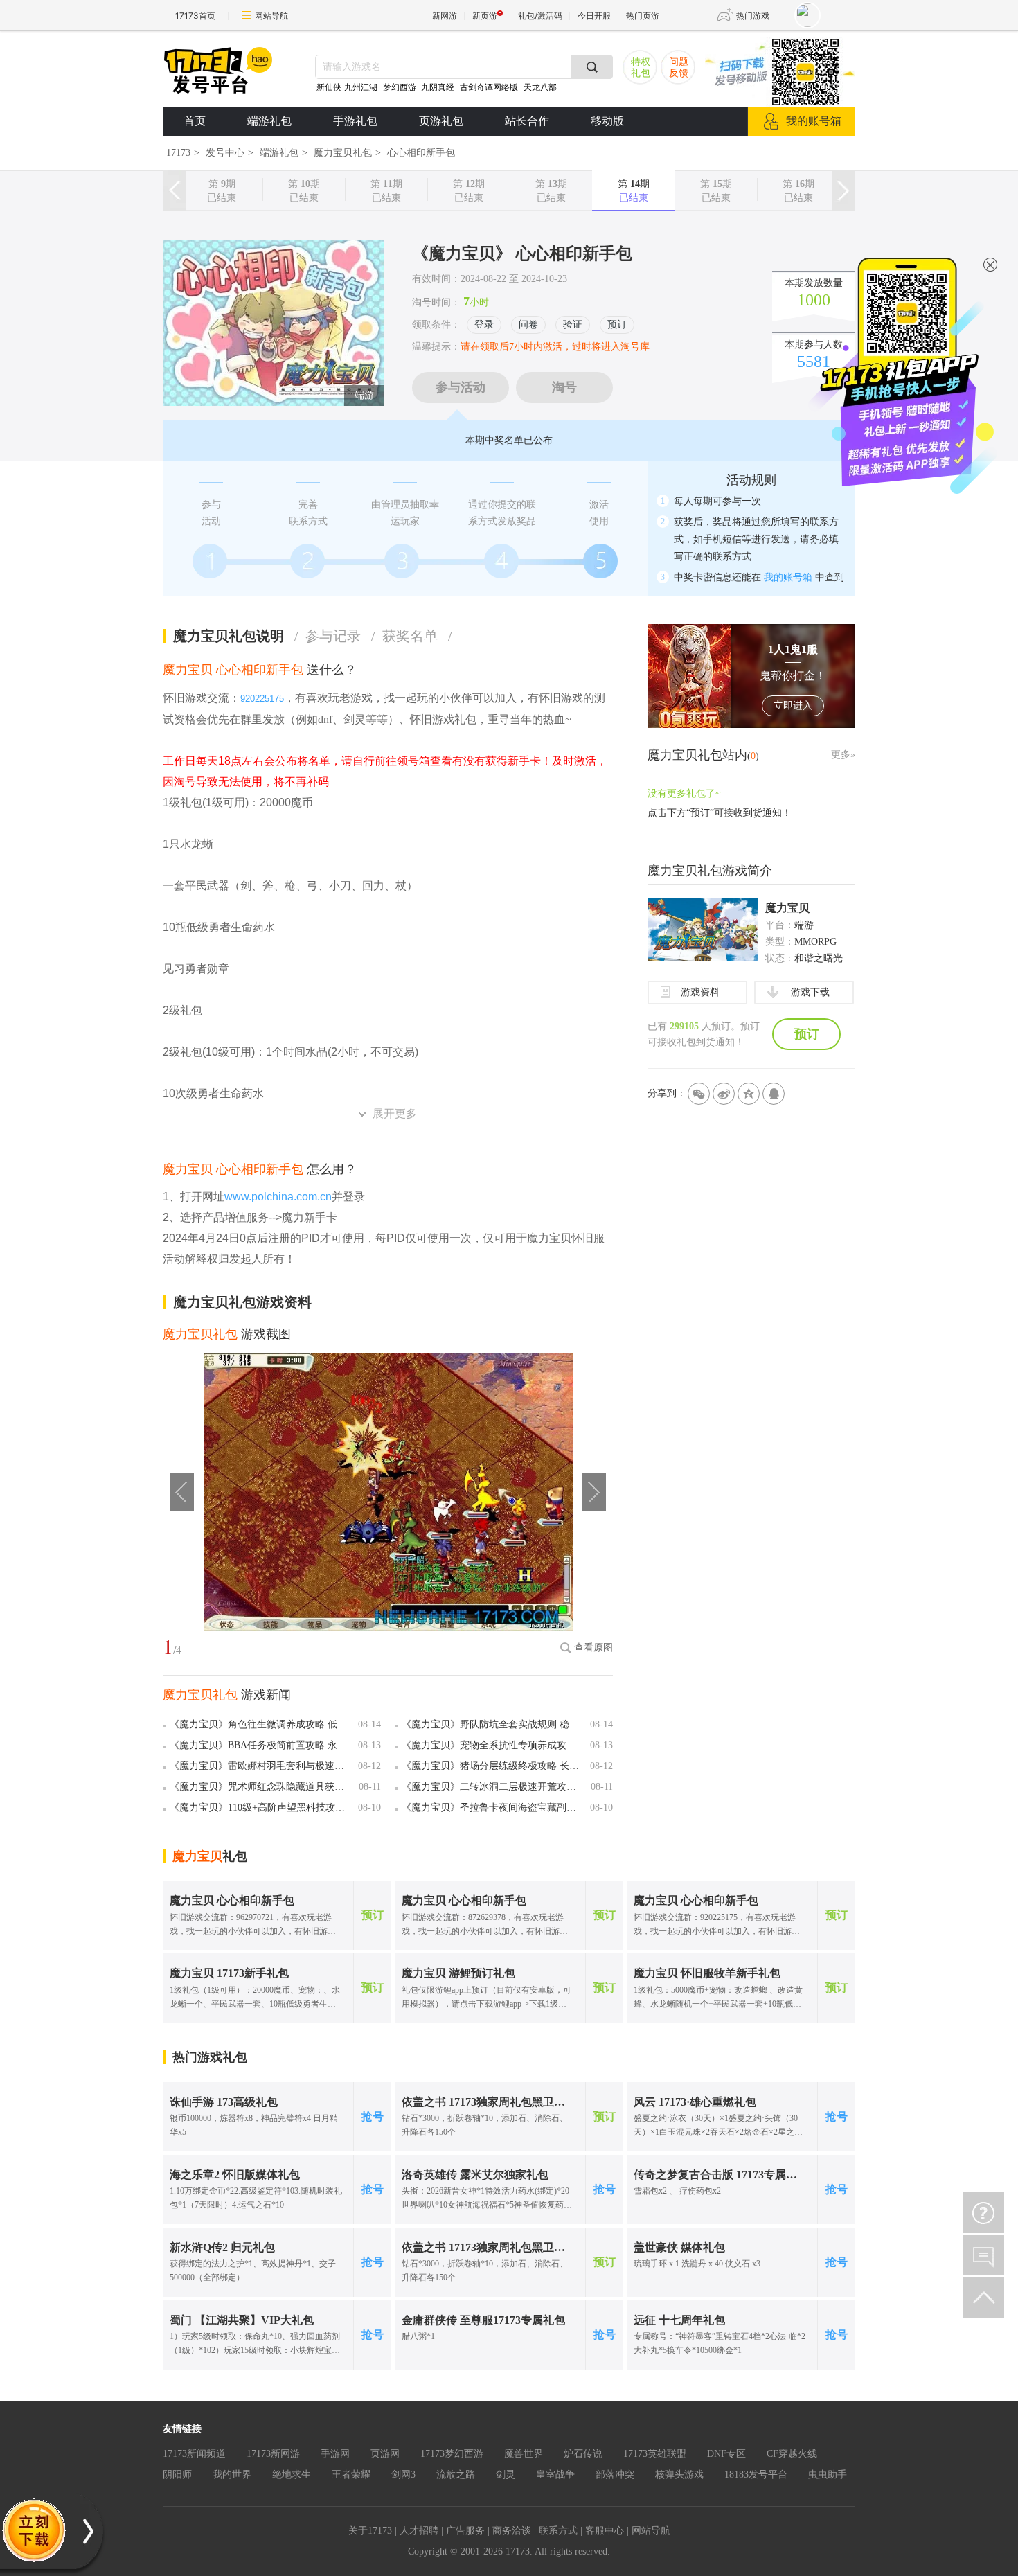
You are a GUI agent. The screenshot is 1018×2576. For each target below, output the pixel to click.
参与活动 (461, 387)
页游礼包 (441, 121)
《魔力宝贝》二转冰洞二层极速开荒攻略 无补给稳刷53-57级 (493, 1787)
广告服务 (465, 2531)
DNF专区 (726, 2454)
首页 (195, 121)
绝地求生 (292, 2475)
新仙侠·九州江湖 (347, 87)
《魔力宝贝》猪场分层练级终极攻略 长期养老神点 (493, 1766)
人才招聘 (419, 2531)
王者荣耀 (351, 2475)
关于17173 (370, 2531)
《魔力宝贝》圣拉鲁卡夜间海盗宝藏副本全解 (493, 1807)
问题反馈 (679, 68)
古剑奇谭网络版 (489, 87)
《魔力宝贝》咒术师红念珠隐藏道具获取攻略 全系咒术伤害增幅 (261, 1787)
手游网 (335, 2454)
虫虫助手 (828, 2475)
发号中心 (225, 153)
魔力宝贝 (787, 908)
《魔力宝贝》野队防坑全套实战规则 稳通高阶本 (493, 1724)
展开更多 (395, 1113)
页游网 (385, 2454)
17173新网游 (273, 2454)
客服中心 (605, 2531)
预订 (617, 325)
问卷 (528, 325)
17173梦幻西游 (452, 2454)
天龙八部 (540, 87)
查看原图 (593, 1647)
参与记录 (340, 636)
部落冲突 (615, 2475)
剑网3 (403, 2475)
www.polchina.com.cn (278, 1197)
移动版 (607, 121)
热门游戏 (753, 16)
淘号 (564, 387)
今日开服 (594, 16)
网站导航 (271, 16)
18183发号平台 (756, 2475)
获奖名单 (417, 636)
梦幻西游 (401, 87)
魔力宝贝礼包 (343, 153)
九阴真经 (438, 87)
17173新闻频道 (194, 2454)
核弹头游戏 (679, 2475)
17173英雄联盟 (655, 2454)
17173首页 (195, 16)
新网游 (445, 16)
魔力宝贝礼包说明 (236, 636)
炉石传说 (583, 2454)
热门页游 (643, 16)
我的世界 (232, 2475)
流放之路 (456, 2475)
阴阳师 (177, 2475)
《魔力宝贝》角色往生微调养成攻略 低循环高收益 (261, 1724)
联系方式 (558, 2531)
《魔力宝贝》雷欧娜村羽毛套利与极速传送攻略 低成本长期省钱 (261, 1766)
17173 (178, 153)
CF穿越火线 (792, 2454)
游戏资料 (700, 992)
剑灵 (506, 2475)
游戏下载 (810, 992)
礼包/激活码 (540, 16)
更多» (843, 755)
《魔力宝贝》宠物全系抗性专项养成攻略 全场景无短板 (493, 1745)
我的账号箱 (814, 121)
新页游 (485, 16)
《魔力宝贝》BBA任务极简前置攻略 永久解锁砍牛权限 (261, 1745)
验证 (573, 325)
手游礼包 (355, 121)
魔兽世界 (524, 2454)
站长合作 (527, 121)
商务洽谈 (512, 2531)
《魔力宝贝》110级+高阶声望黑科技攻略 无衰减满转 (261, 1807)
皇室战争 (555, 2475)
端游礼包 (269, 121)
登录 (484, 325)
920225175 (262, 699)
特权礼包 (641, 68)
